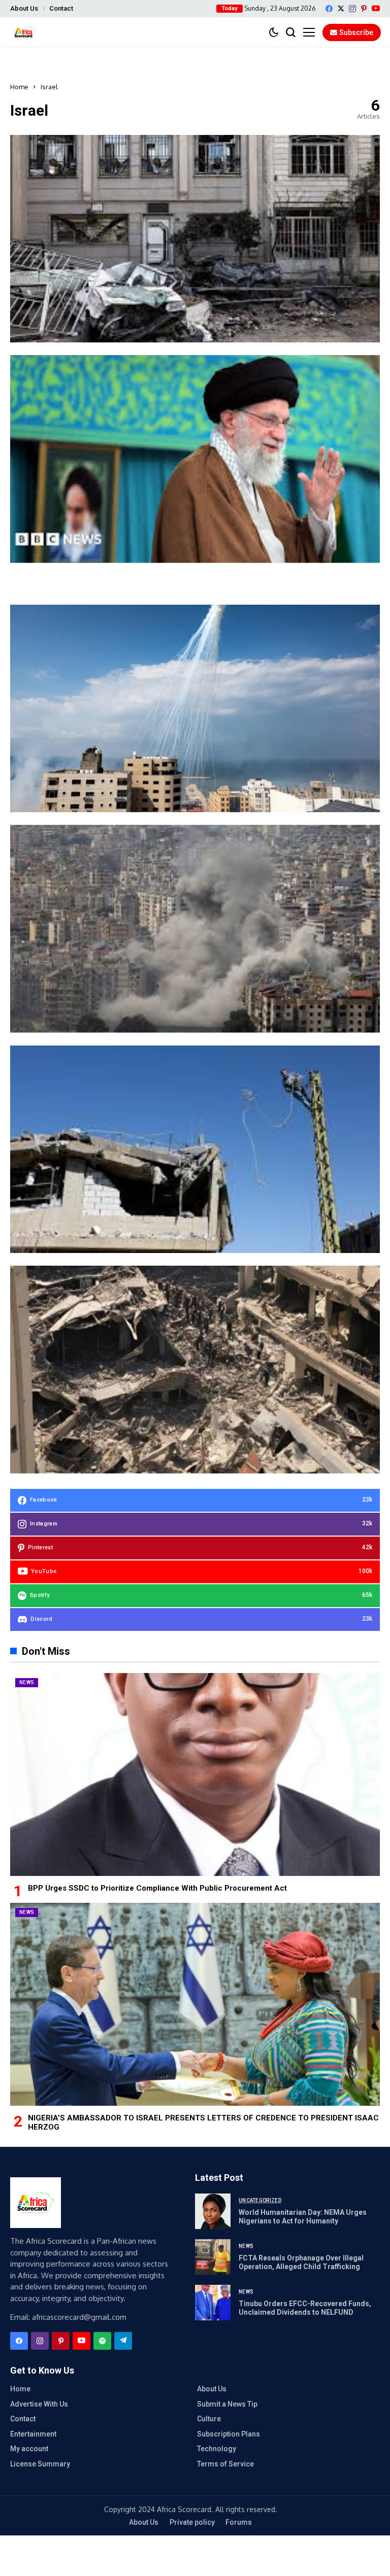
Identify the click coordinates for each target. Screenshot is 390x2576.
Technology (217, 2449)
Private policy (192, 2522)
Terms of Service (225, 2464)
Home (19, 87)
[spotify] (102, 2341)
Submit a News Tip (227, 2404)
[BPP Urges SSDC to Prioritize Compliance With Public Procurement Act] (195, 1774)
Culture (209, 2419)
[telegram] (123, 2341)
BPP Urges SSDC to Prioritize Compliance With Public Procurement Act (157, 1888)
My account (29, 2449)
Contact (61, 8)
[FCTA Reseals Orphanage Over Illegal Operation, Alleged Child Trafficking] (213, 2257)
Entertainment (33, 2434)
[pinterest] (364, 9)
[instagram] (352, 9)
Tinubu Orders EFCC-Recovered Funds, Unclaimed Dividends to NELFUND (305, 2308)
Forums (239, 2522)
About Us (24, 8)
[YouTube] (376, 8)
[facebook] (329, 9)
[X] (341, 8)
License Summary (40, 2464)
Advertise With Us (39, 2404)
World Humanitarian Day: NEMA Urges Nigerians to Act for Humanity (303, 2217)
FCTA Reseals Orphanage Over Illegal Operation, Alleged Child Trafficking (301, 2262)
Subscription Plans (229, 2434)
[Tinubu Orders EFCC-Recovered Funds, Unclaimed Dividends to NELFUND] (213, 2303)
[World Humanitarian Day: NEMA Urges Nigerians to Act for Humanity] (213, 2211)
